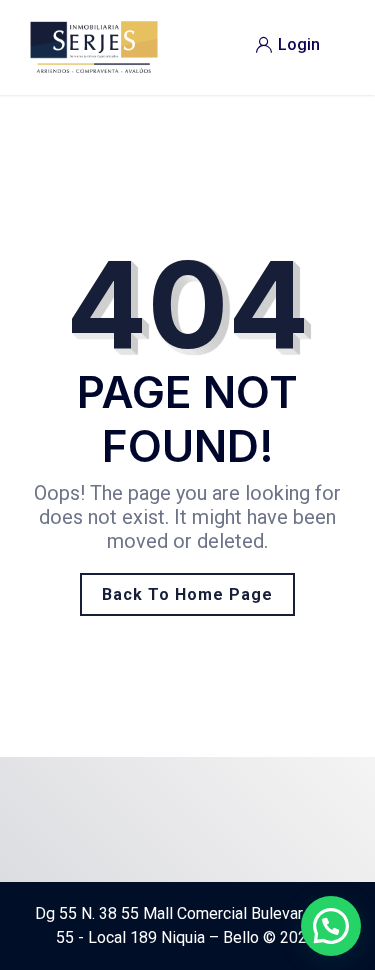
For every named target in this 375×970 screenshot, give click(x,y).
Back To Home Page (187, 594)
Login (299, 44)
